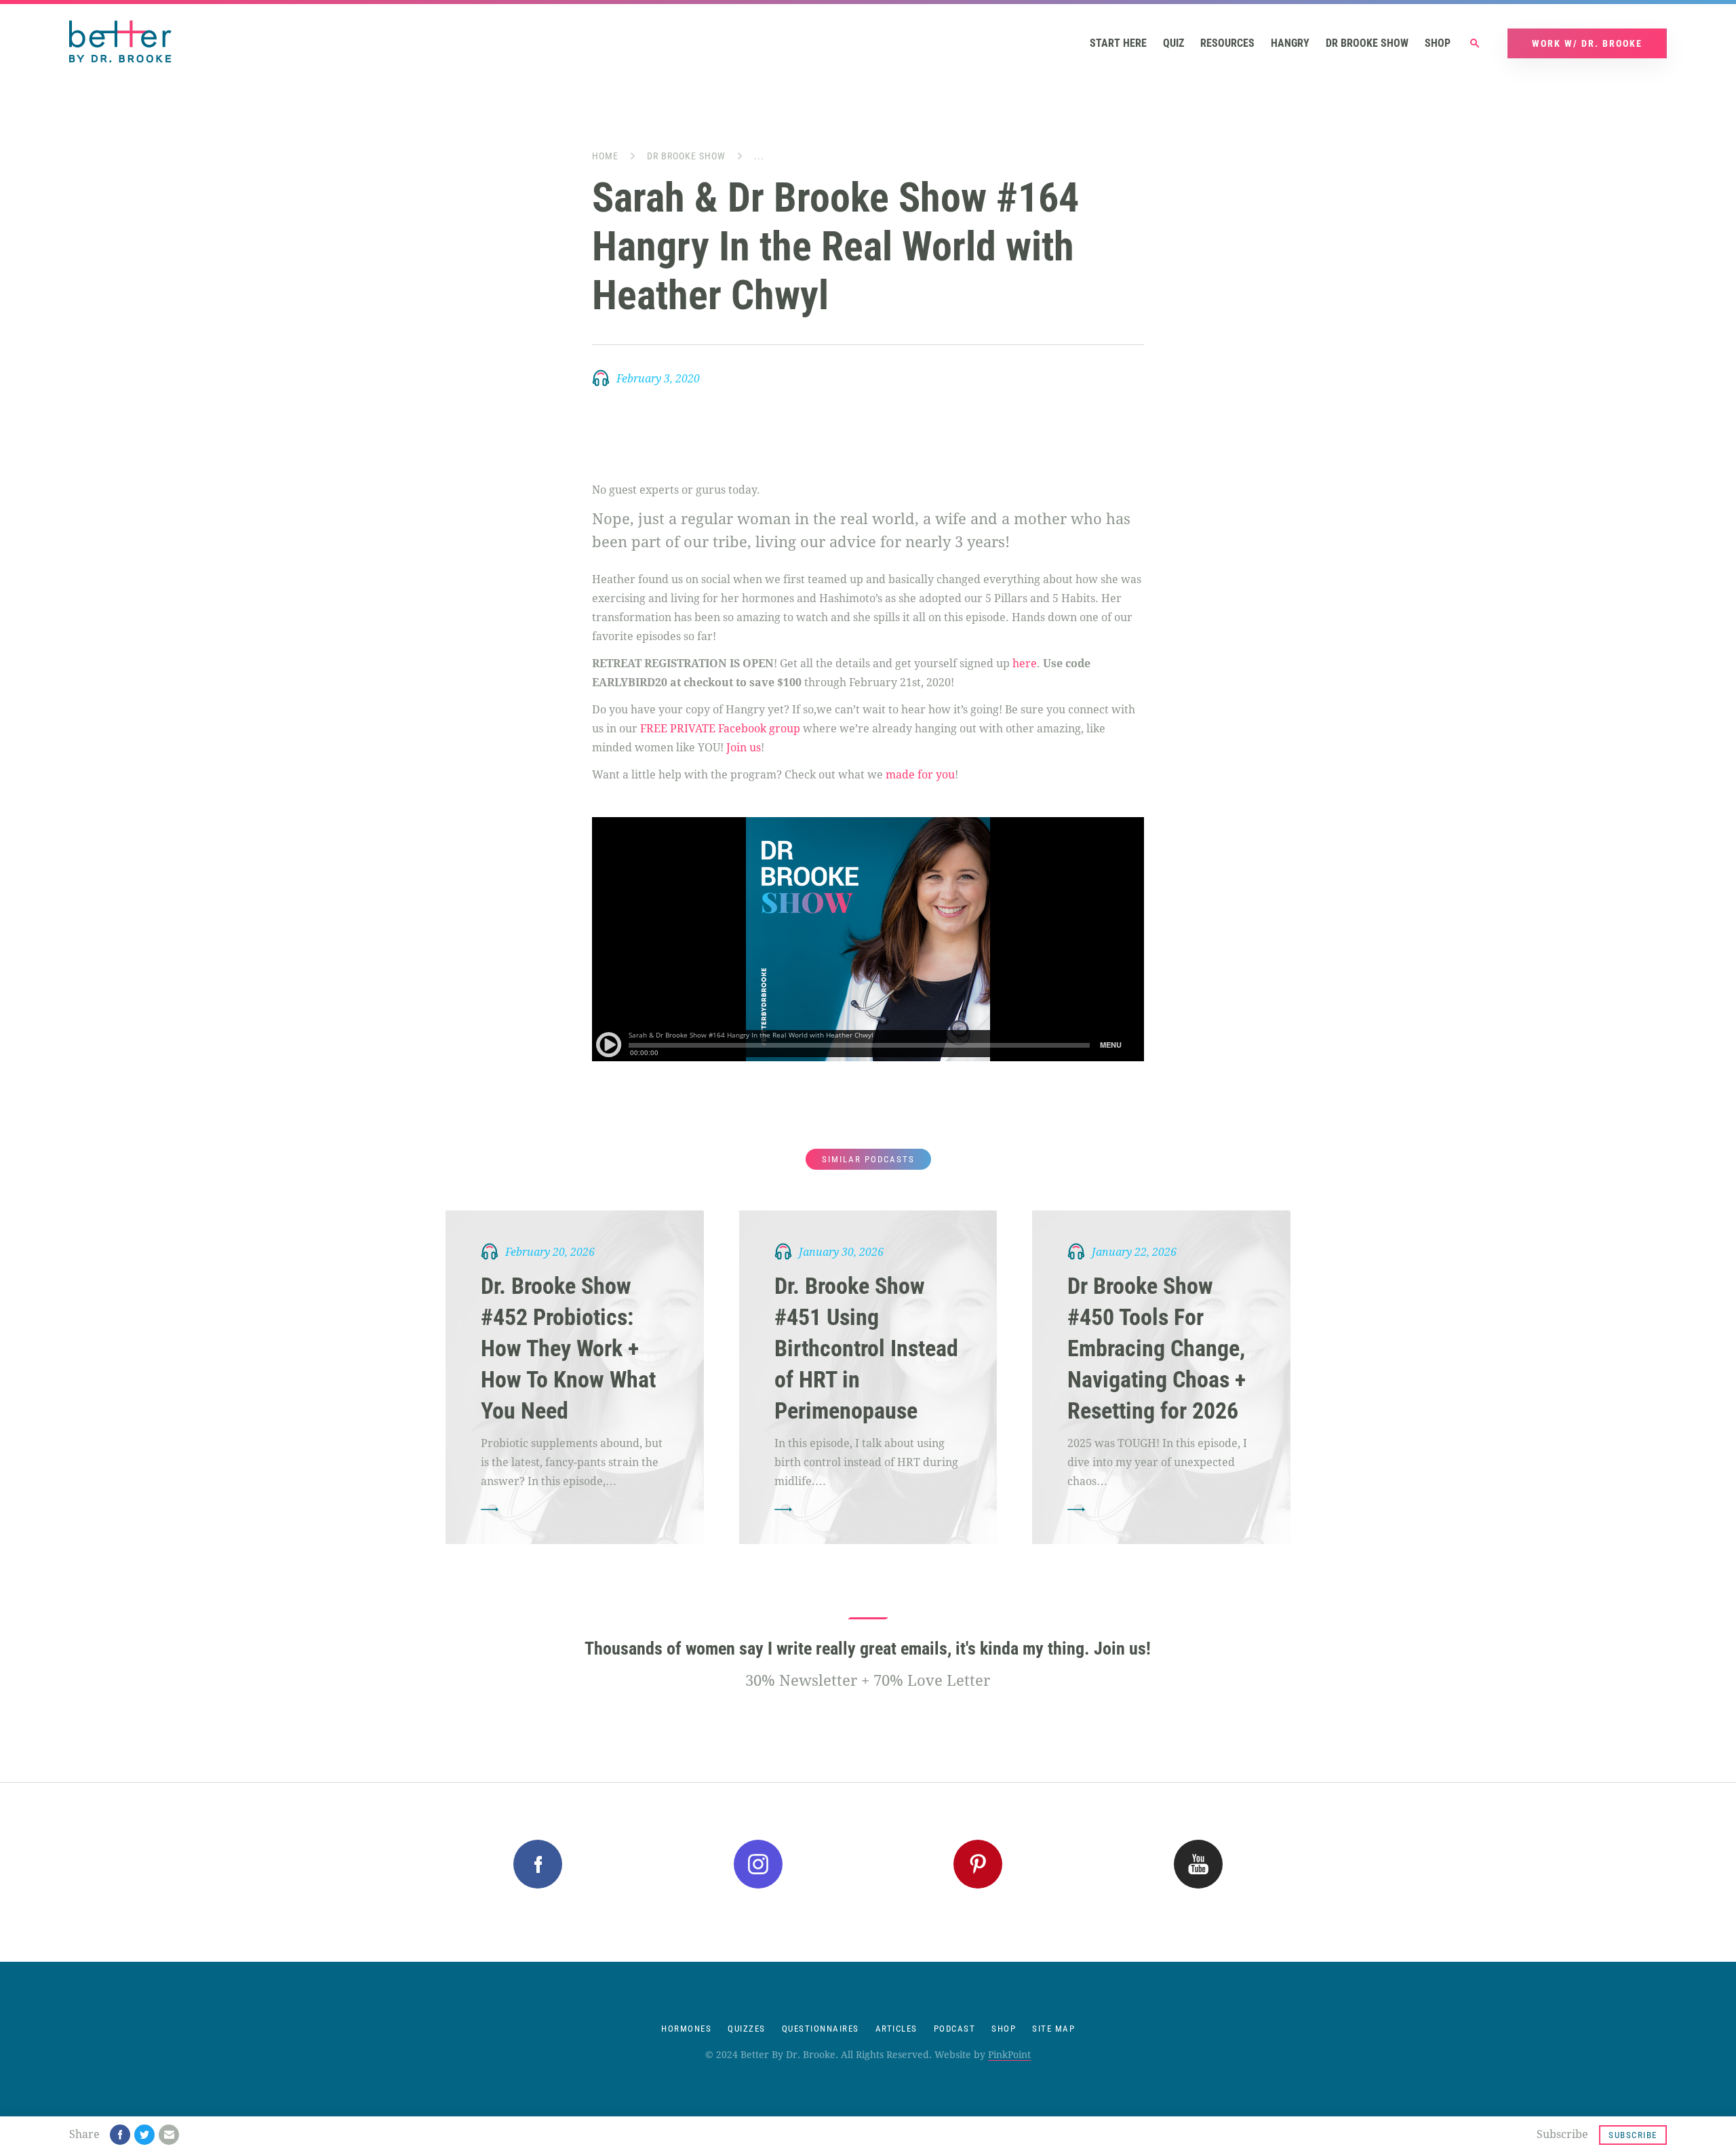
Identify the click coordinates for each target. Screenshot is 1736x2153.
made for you (920, 775)
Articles (896, 2029)
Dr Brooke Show (1367, 43)
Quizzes (747, 2029)
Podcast (955, 2029)
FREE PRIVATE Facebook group (720, 729)
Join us (744, 748)
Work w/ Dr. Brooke (1587, 43)
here (1025, 664)
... (759, 156)
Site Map (1053, 2029)
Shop (1438, 43)
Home (605, 156)
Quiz (1173, 43)
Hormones (686, 2029)
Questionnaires (821, 2029)
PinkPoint (1009, 2055)
